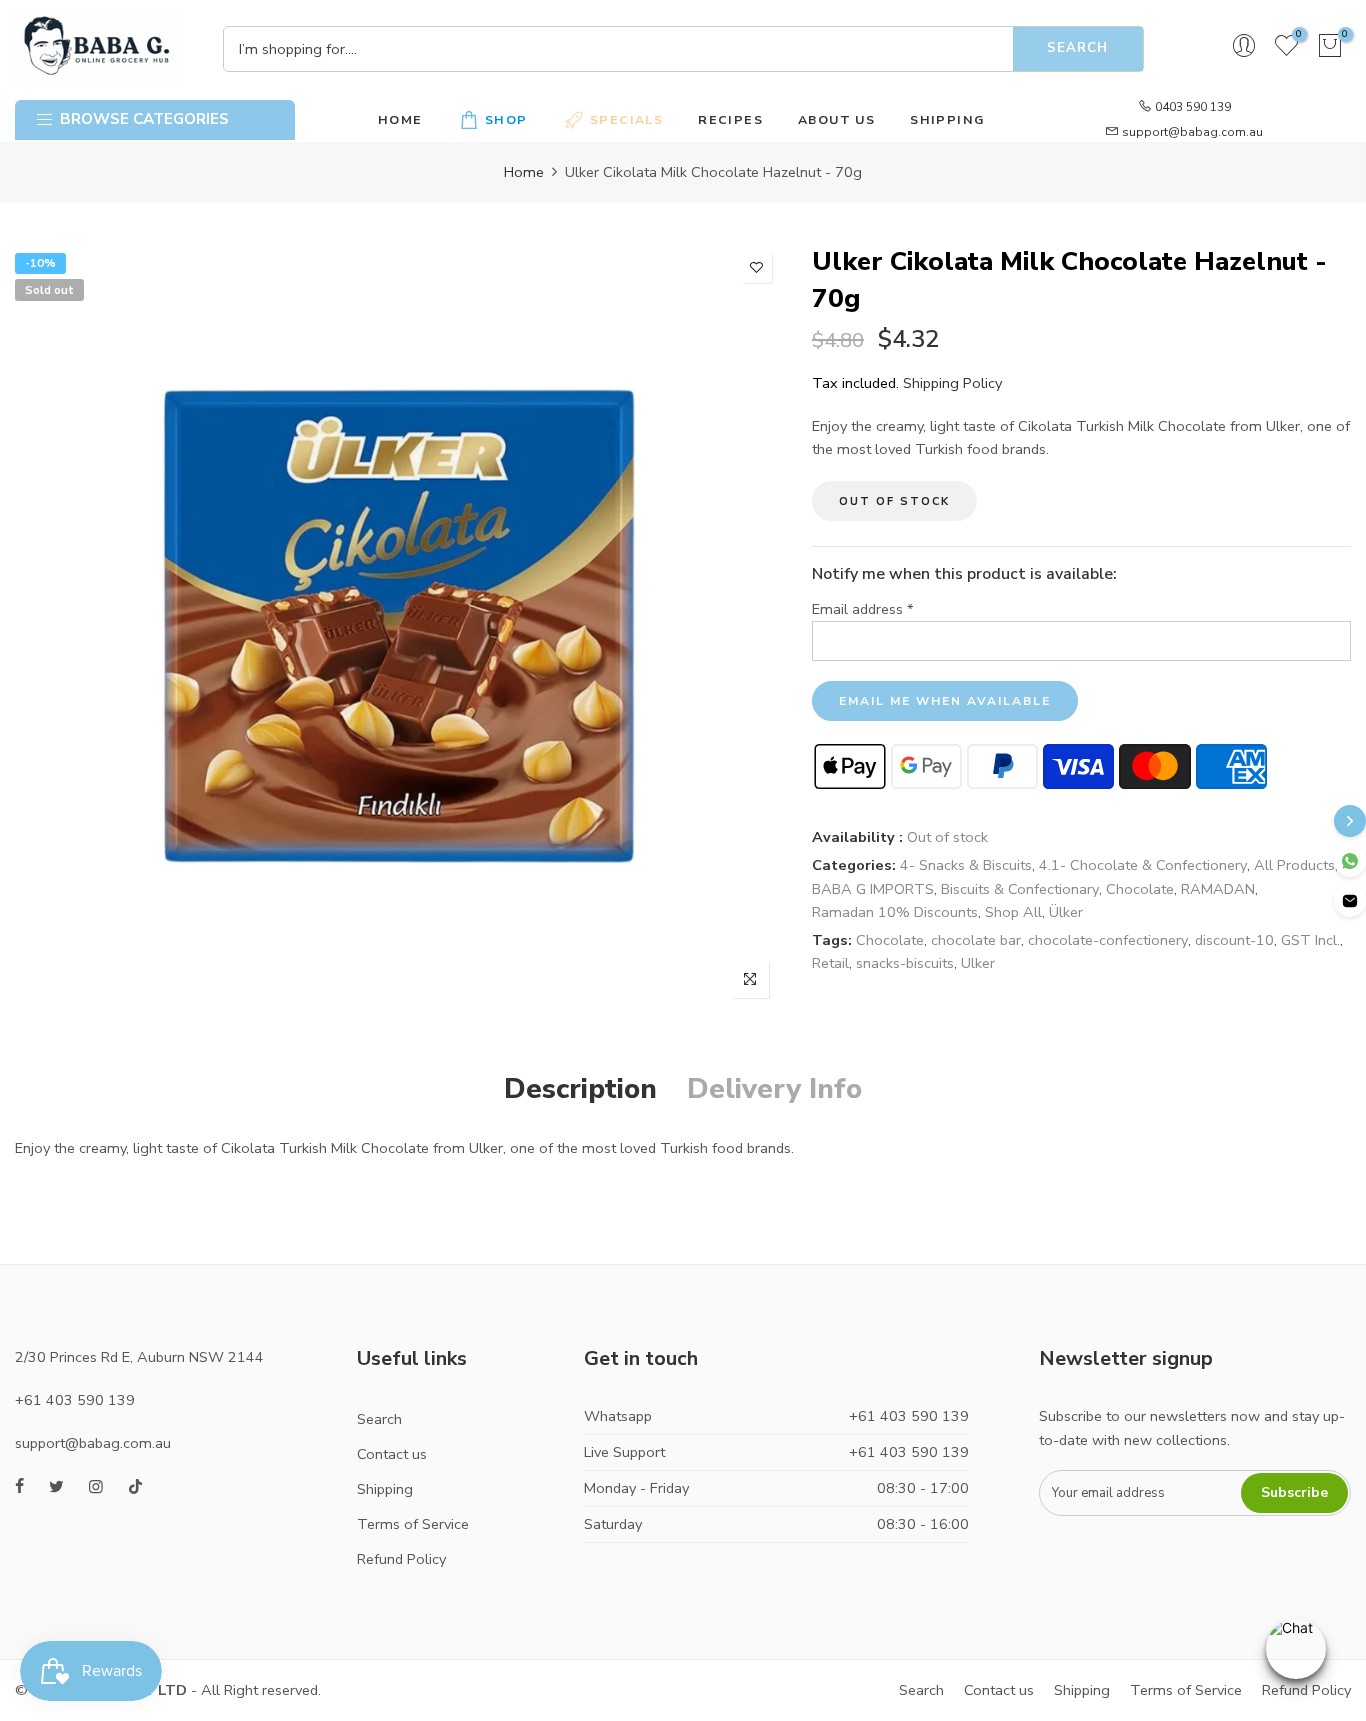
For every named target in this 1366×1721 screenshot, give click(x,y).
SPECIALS (626, 119)
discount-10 (1234, 940)
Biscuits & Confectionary (1020, 889)
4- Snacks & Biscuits (966, 865)
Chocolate (1140, 889)
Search (1077, 48)
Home (524, 172)
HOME (400, 119)
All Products (1294, 865)
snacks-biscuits (905, 963)
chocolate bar (976, 940)
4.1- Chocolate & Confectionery (1143, 865)
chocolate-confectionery (1108, 940)
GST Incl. (1310, 940)
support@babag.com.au (1192, 132)
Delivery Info (774, 1089)
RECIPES (730, 119)
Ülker (1066, 912)
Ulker (978, 963)
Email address (863, 609)
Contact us (392, 1454)
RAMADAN (1218, 889)
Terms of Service (413, 1524)
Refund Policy (401, 1559)
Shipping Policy (952, 383)
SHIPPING (947, 119)
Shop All (1013, 912)
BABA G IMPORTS (873, 889)
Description (580, 1089)
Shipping (385, 1489)
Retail (830, 963)
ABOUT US (836, 119)
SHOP (506, 119)
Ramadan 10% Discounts (895, 912)
